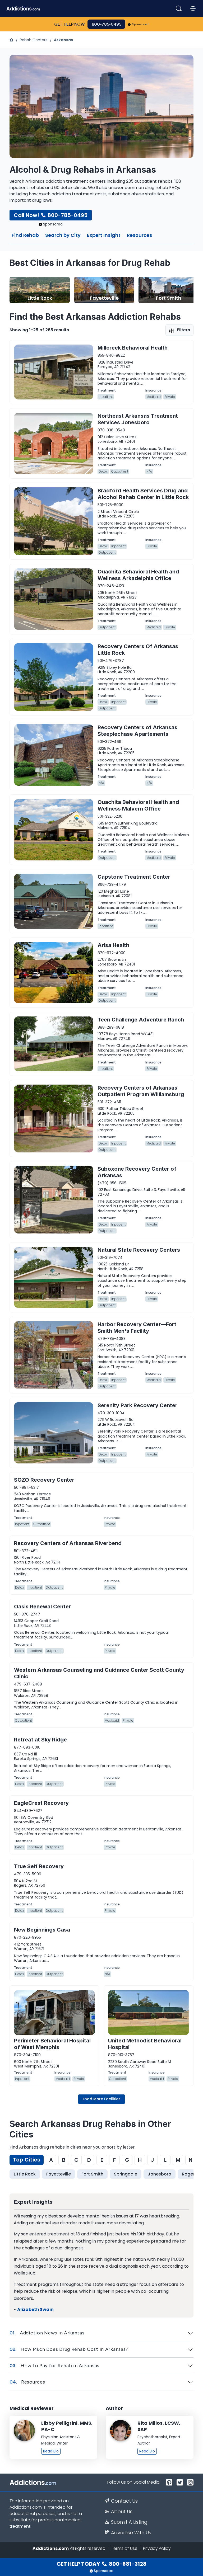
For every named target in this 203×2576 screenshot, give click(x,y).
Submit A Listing (129, 2522)
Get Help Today (101, 2564)
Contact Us (124, 2501)
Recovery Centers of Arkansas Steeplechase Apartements (137, 731)
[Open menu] (193, 8)
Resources (139, 236)
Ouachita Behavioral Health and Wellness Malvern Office (138, 805)
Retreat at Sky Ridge (40, 1740)
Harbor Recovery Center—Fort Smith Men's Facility (137, 1328)
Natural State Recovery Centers (139, 1250)
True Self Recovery (39, 1866)
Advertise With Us (131, 2533)
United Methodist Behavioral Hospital (145, 2044)
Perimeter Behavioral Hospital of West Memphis (52, 2044)
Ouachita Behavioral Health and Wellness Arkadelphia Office (138, 575)
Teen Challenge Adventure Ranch (141, 1020)
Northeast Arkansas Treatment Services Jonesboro (138, 419)
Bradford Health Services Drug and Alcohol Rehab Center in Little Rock (143, 494)
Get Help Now (70, 24)
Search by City (63, 236)
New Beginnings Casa (42, 1930)
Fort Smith (92, 2174)
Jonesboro (160, 2174)
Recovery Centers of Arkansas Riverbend (68, 1543)
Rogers (189, 2174)
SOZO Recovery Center (44, 1480)
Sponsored (140, 24)
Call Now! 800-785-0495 (51, 215)
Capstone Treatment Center (134, 877)
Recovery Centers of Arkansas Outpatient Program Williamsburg (141, 1091)
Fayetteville (59, 2174)
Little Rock (25, 2174)
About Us (122, 2512)
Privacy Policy (157, 2548)
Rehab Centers (34, 40)
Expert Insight (104, 236)
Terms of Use (124, 2548)
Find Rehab (25, 236)
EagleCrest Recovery (41, 1803)
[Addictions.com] (12, 40)
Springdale (126, 2174)
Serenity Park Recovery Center (137, 1405)
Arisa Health (113, 945)
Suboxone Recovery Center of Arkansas (137, 1172)
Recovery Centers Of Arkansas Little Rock (138, 650)
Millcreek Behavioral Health (133, 348)
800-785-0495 (107, 24)
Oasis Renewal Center (42, 1607)
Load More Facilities (102, 2099)
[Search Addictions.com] (179, 8)
